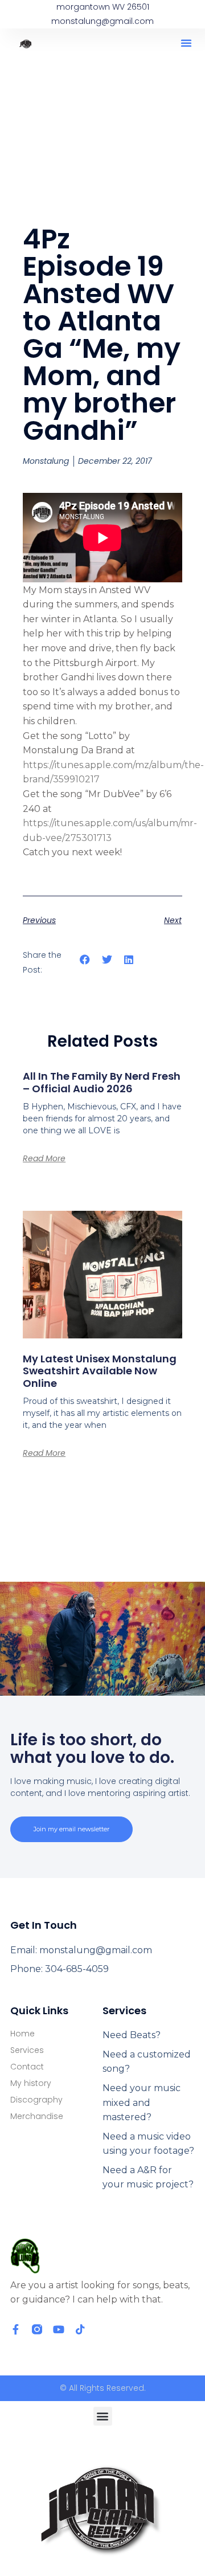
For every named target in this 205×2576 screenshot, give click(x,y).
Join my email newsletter (71, 1829)
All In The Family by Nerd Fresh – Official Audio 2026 (102, 1082)
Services (27, 2050)
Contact (27, 2067)
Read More (44, 1158)
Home (22, 2034)
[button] (186, 43)
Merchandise (37, 2116)
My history (31, 2083)
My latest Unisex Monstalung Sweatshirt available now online (100, 1371)
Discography (36, 2100)
